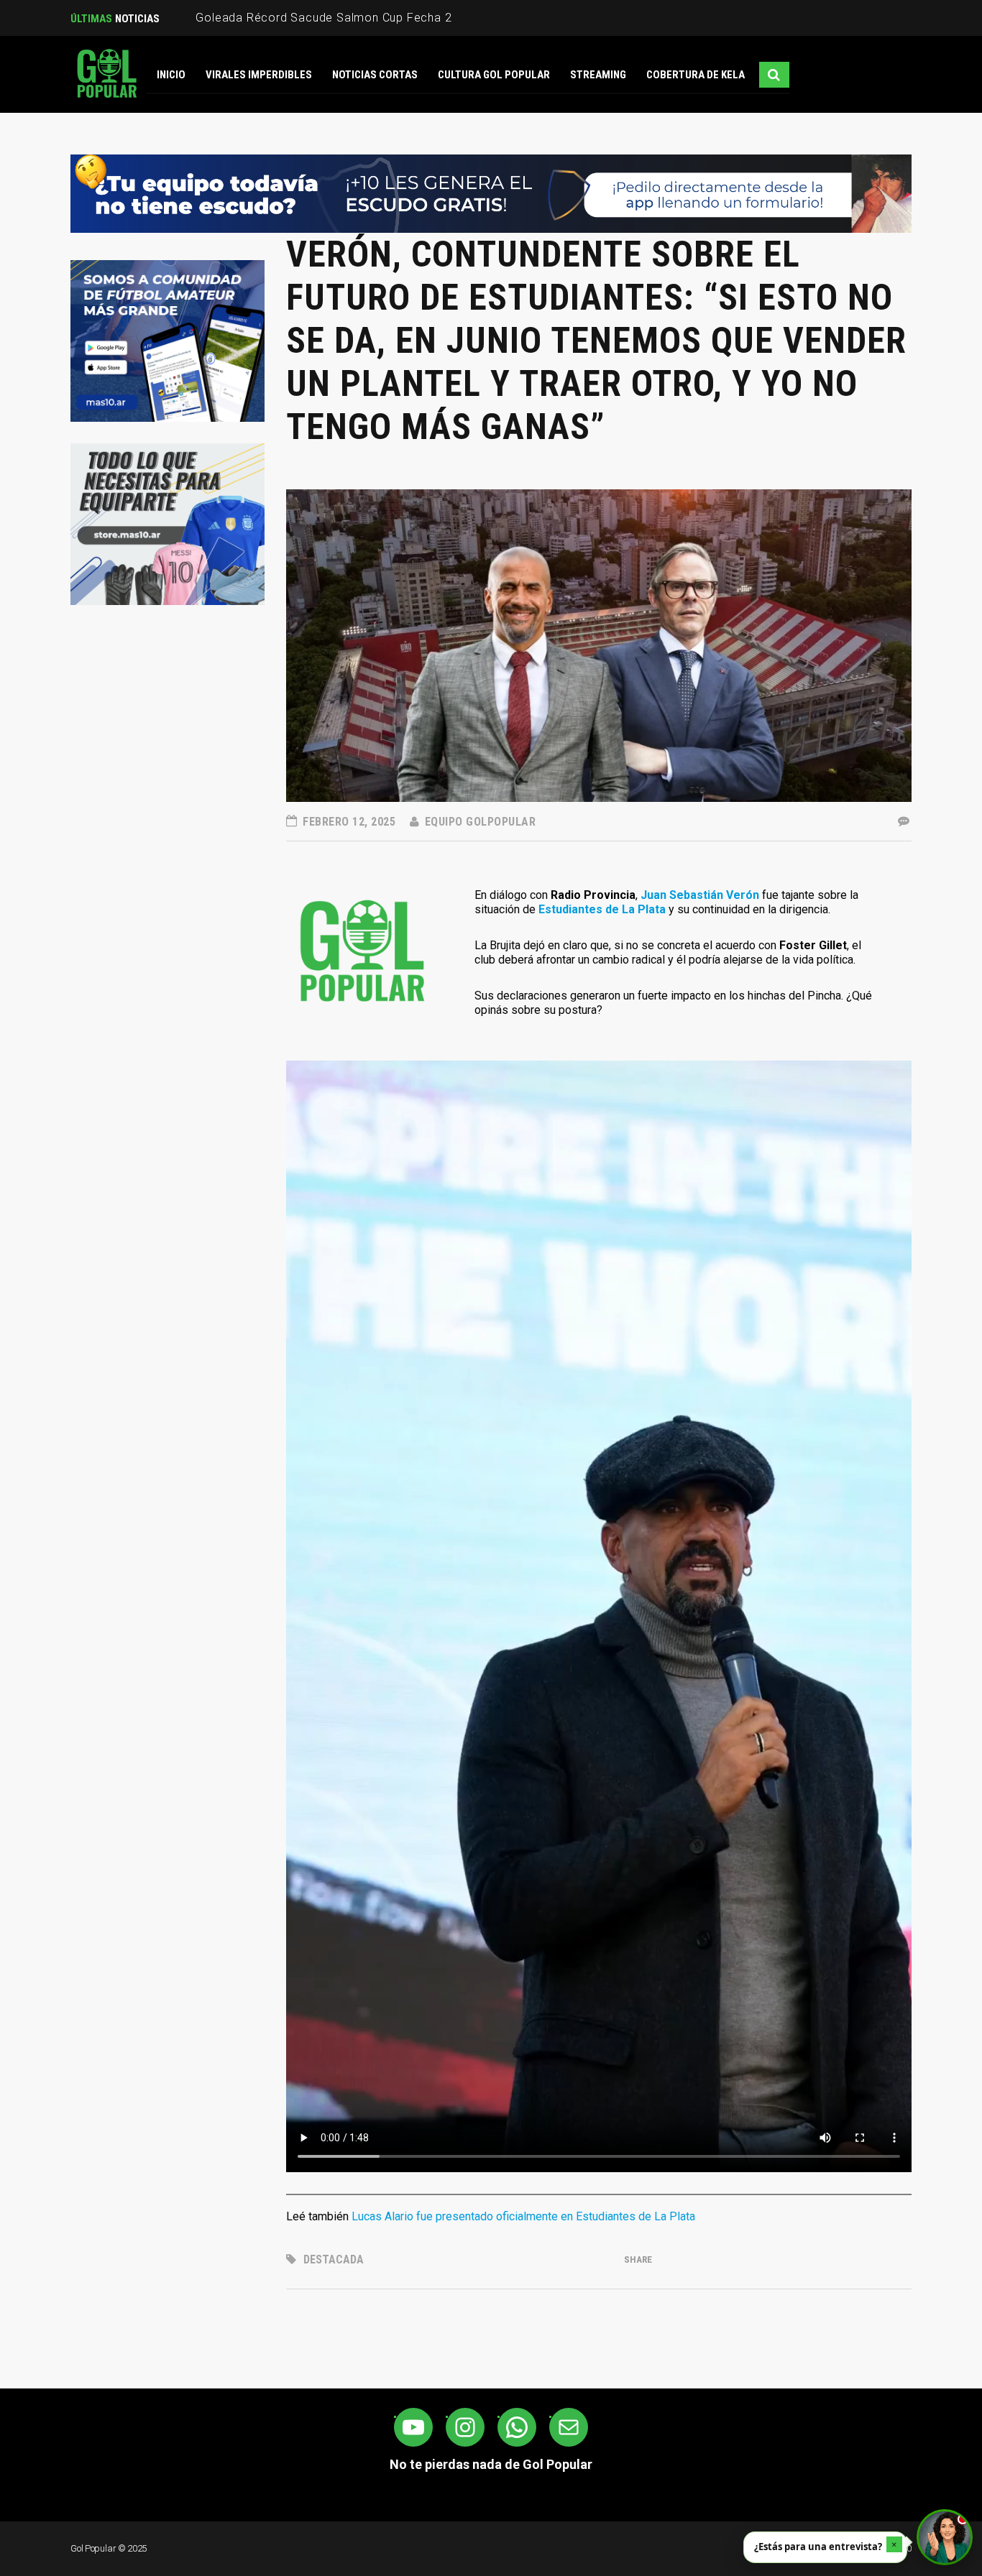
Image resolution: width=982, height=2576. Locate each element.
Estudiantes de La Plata (602, 909)
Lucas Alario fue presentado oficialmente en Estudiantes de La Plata (523, 2216)
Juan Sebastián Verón (700, 895)
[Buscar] (774, 75)
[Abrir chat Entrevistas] (945, 2537)
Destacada (334, 2259)
